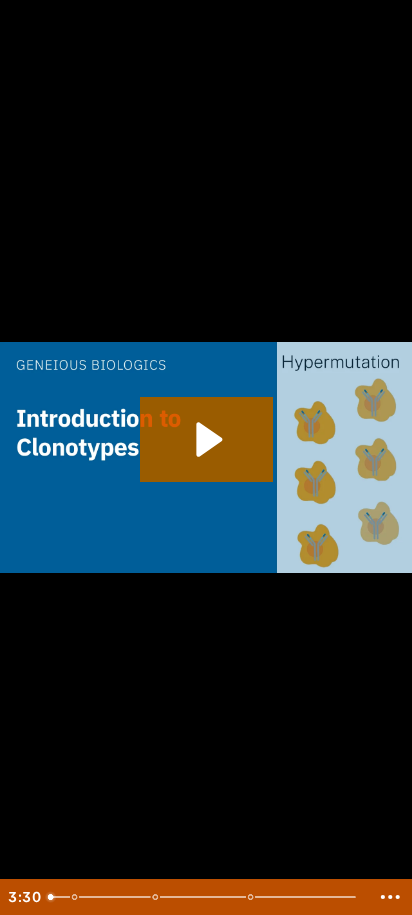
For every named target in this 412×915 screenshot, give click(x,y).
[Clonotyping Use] (253, 897)
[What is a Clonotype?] (75, 897)
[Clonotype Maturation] (156, 897)
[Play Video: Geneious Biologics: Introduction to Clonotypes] (206, 439)
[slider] (205, 897)
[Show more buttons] (390, 897)
